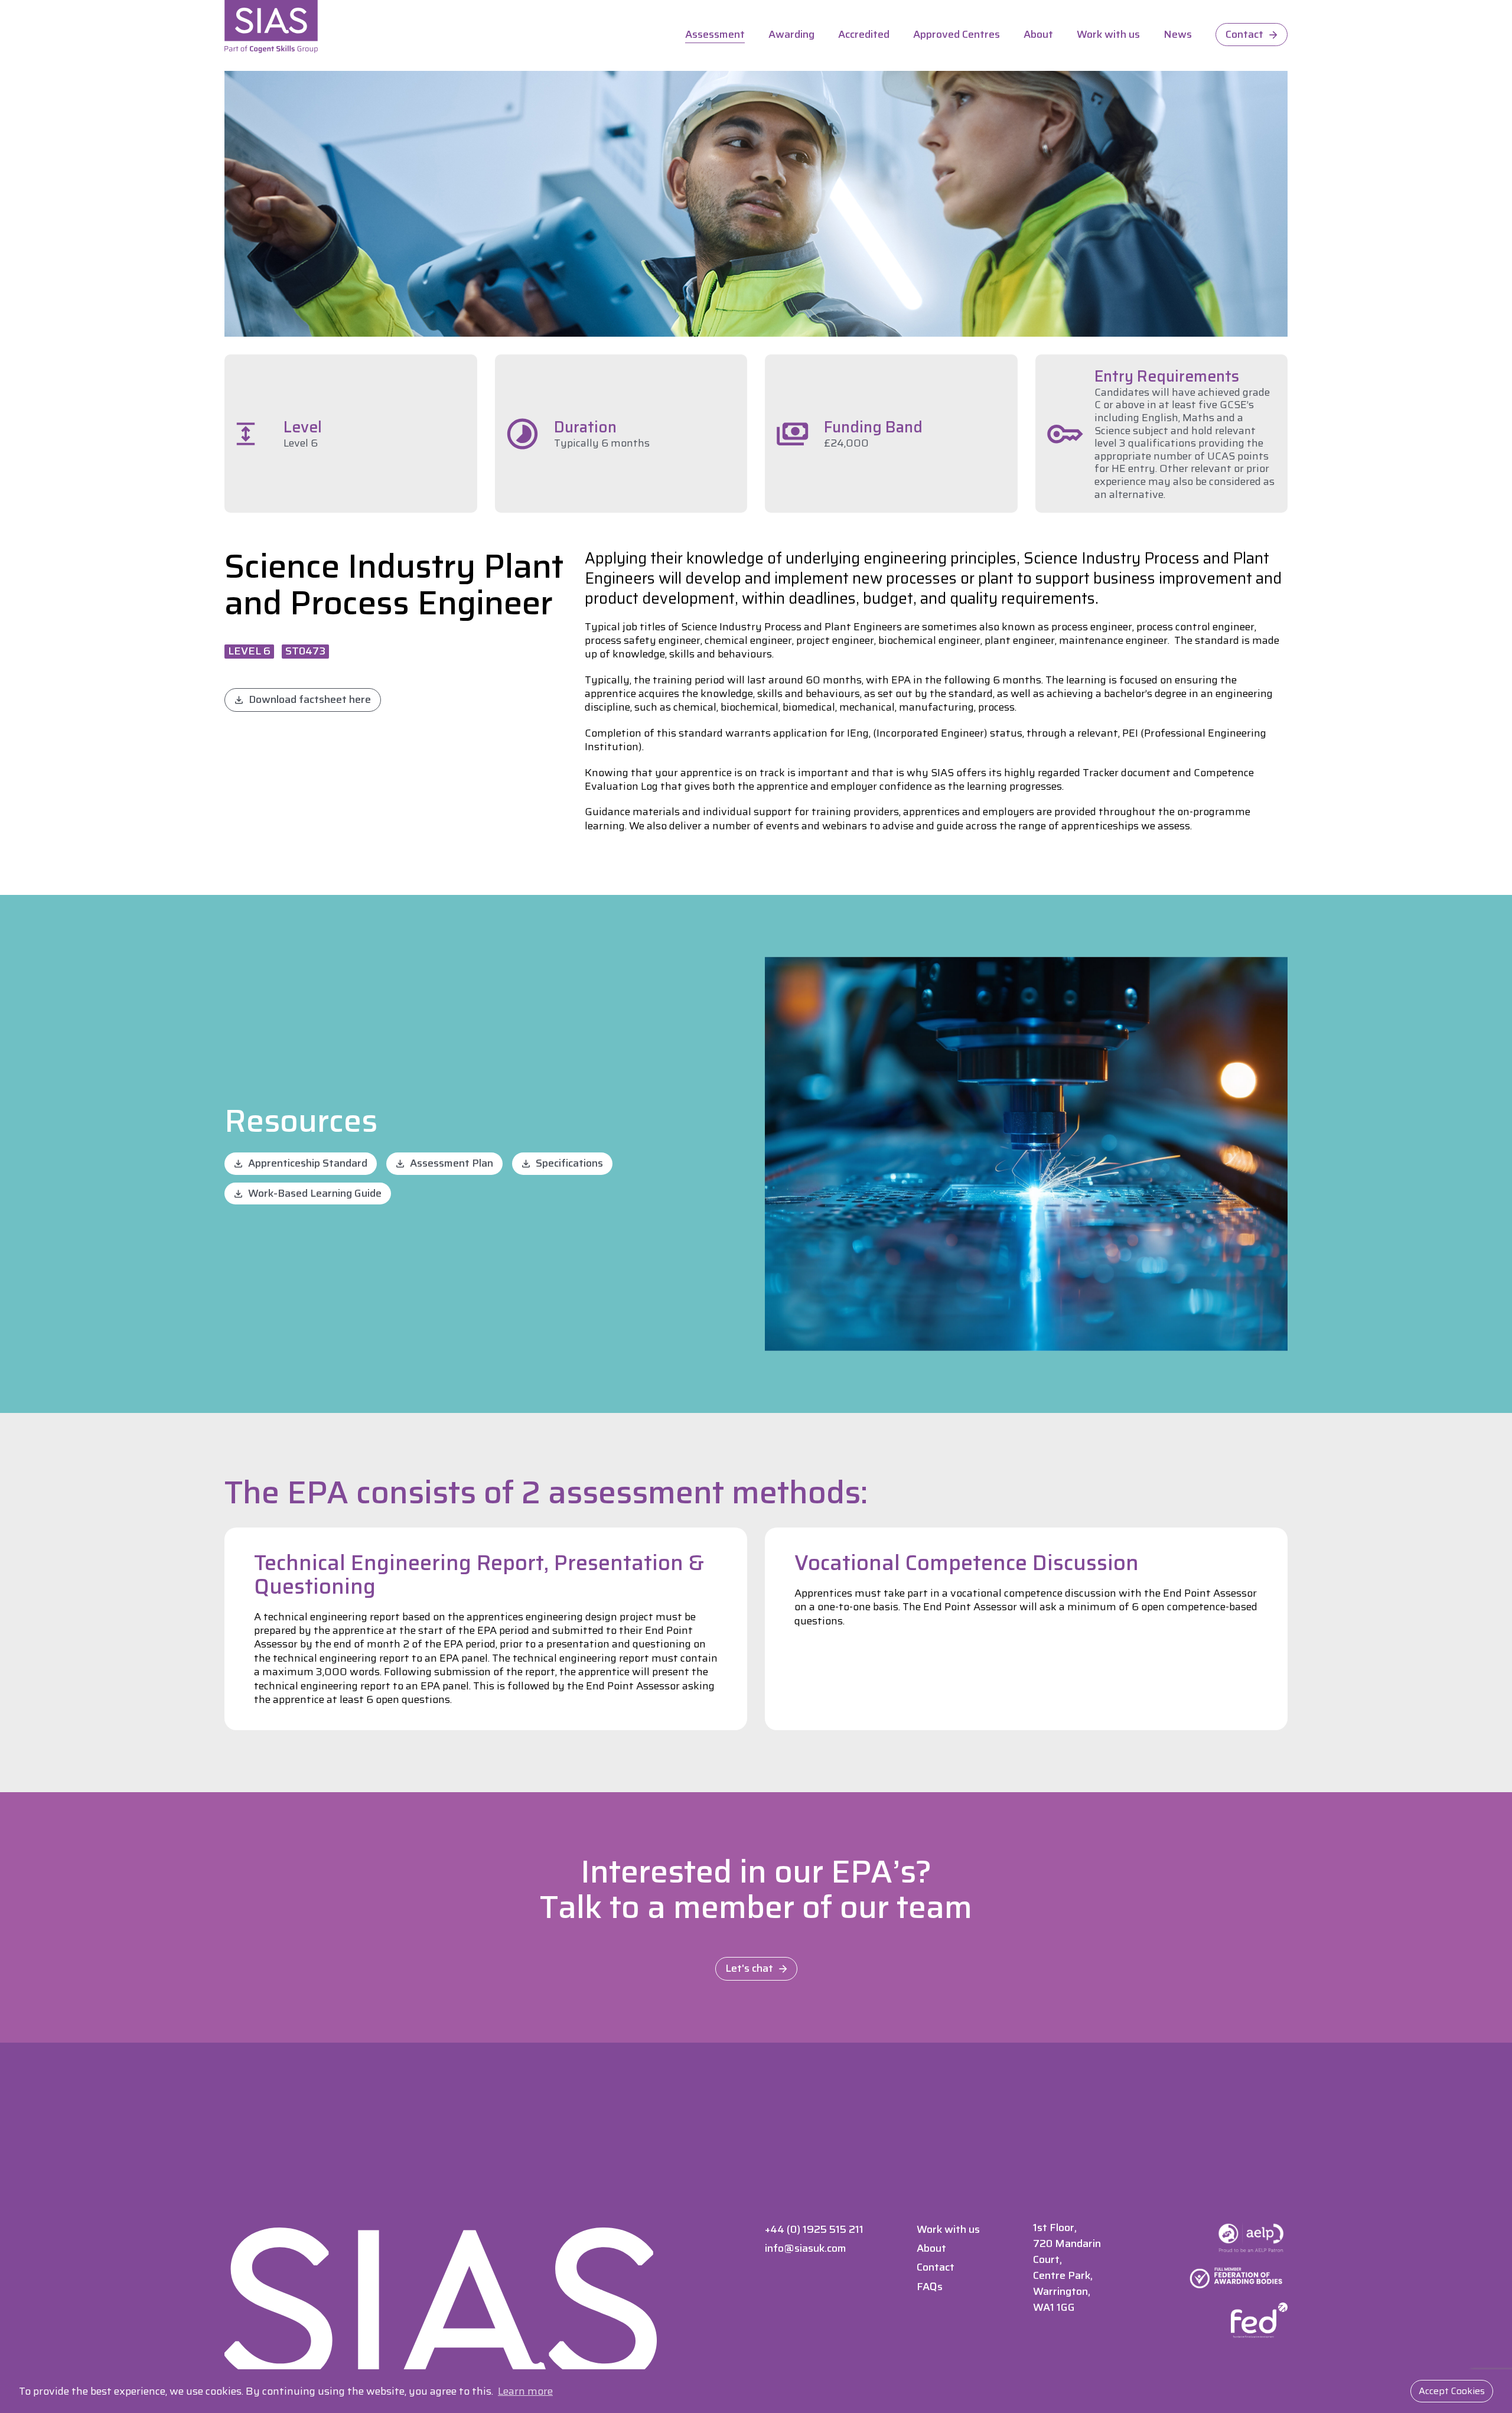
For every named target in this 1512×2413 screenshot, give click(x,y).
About (1038, 35)
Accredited (864, 35)
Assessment (715, 35)
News (1178, 35)
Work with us (1108, 35)
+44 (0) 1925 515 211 (814, 2229)
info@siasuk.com (806, 2248)
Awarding (791, 35)
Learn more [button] (525, 2391)
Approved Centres (957, 35)
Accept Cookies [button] (1452, 2391)
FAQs (930, 2287)
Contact (1244, 34)
